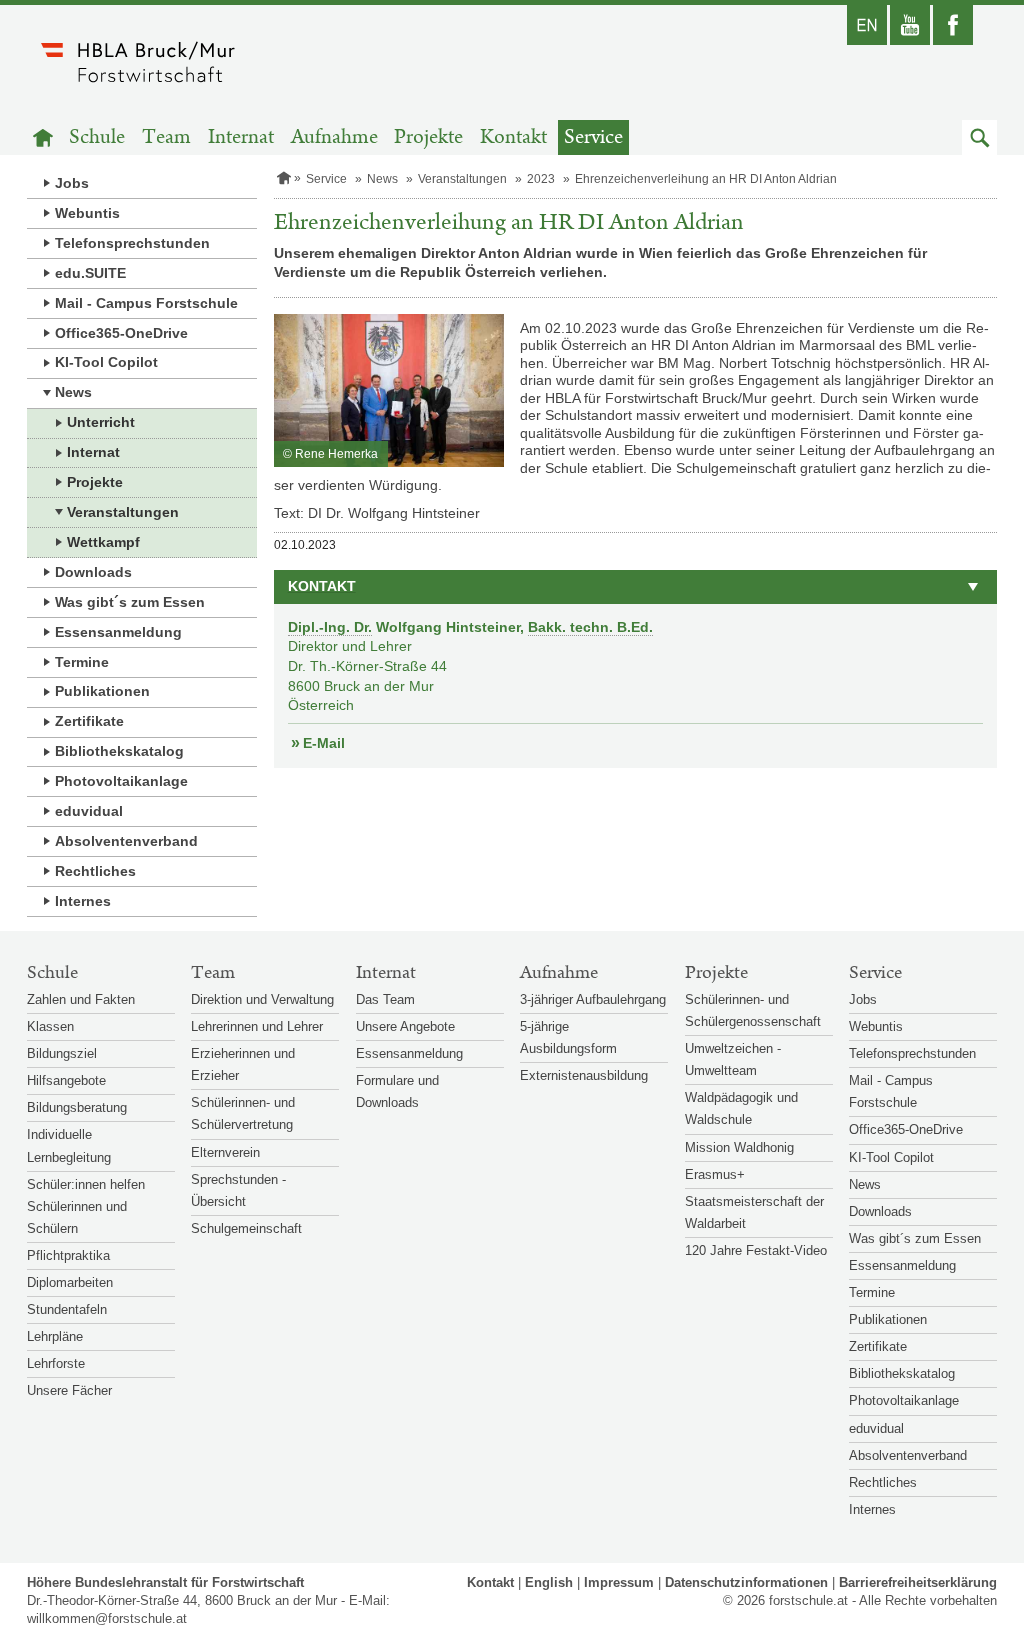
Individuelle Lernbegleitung (69, 1145)
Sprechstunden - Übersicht (238, 1190)
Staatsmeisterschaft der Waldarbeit (754, 1212)
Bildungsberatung (77, 1107)
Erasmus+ (715, 1174)
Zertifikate (89, 721)
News (73, 392)
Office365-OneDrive (121, 333)
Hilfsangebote (66, 1080)
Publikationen (102, 691)
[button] (979, 137)
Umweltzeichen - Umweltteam (733, 1059)
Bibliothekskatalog (119, 751)
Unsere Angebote (405, 1026)
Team (166, 137)
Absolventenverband (126, 841)
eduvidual (89, 811)
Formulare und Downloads (397, 1091)
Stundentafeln (67, 1309)
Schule (97, 137)
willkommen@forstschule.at (107, 1618)
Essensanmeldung (118, 632)
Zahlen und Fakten (81, 999)
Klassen (50, 1026)
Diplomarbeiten (70, 1282)
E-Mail (324, 743)
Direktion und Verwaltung (262, 999)
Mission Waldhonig (739, 1147)
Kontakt (513, 137)
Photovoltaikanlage (121, 781)
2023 (541, 179)
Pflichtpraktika (68, 1255)
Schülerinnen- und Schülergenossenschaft (753, 1010)
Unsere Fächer (69, 1390)
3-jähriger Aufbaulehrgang (593, 999)
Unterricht (101, 422)
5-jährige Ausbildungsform (568, 1037)
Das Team (385, 999)
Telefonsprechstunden (132, 243)
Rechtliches (95, 871)
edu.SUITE (90, 273)
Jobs (72, 183)
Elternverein (225, 1152)
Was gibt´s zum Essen (130, 602)
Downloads (93, 572)
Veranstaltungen (123, 512)
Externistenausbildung (584, 1075)
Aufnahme (334, 137)
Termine (82, 662)
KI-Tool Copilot (106, 362)
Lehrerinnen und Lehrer (257, 1026)
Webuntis (87, 213)
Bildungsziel (62, 1053)
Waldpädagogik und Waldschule (741, 1108)
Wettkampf (103, 542)
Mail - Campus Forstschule (146, 303)
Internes (83, 901)
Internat (241, 137)
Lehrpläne (55, 1336)
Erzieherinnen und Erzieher (243, 1064)
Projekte (428, 137)
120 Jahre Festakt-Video (756, 1250)
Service (593, 137)
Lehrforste (56, 1363)
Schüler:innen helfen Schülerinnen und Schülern (86, 1206)
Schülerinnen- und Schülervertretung (243, 1113)
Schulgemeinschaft (246, 1228)
